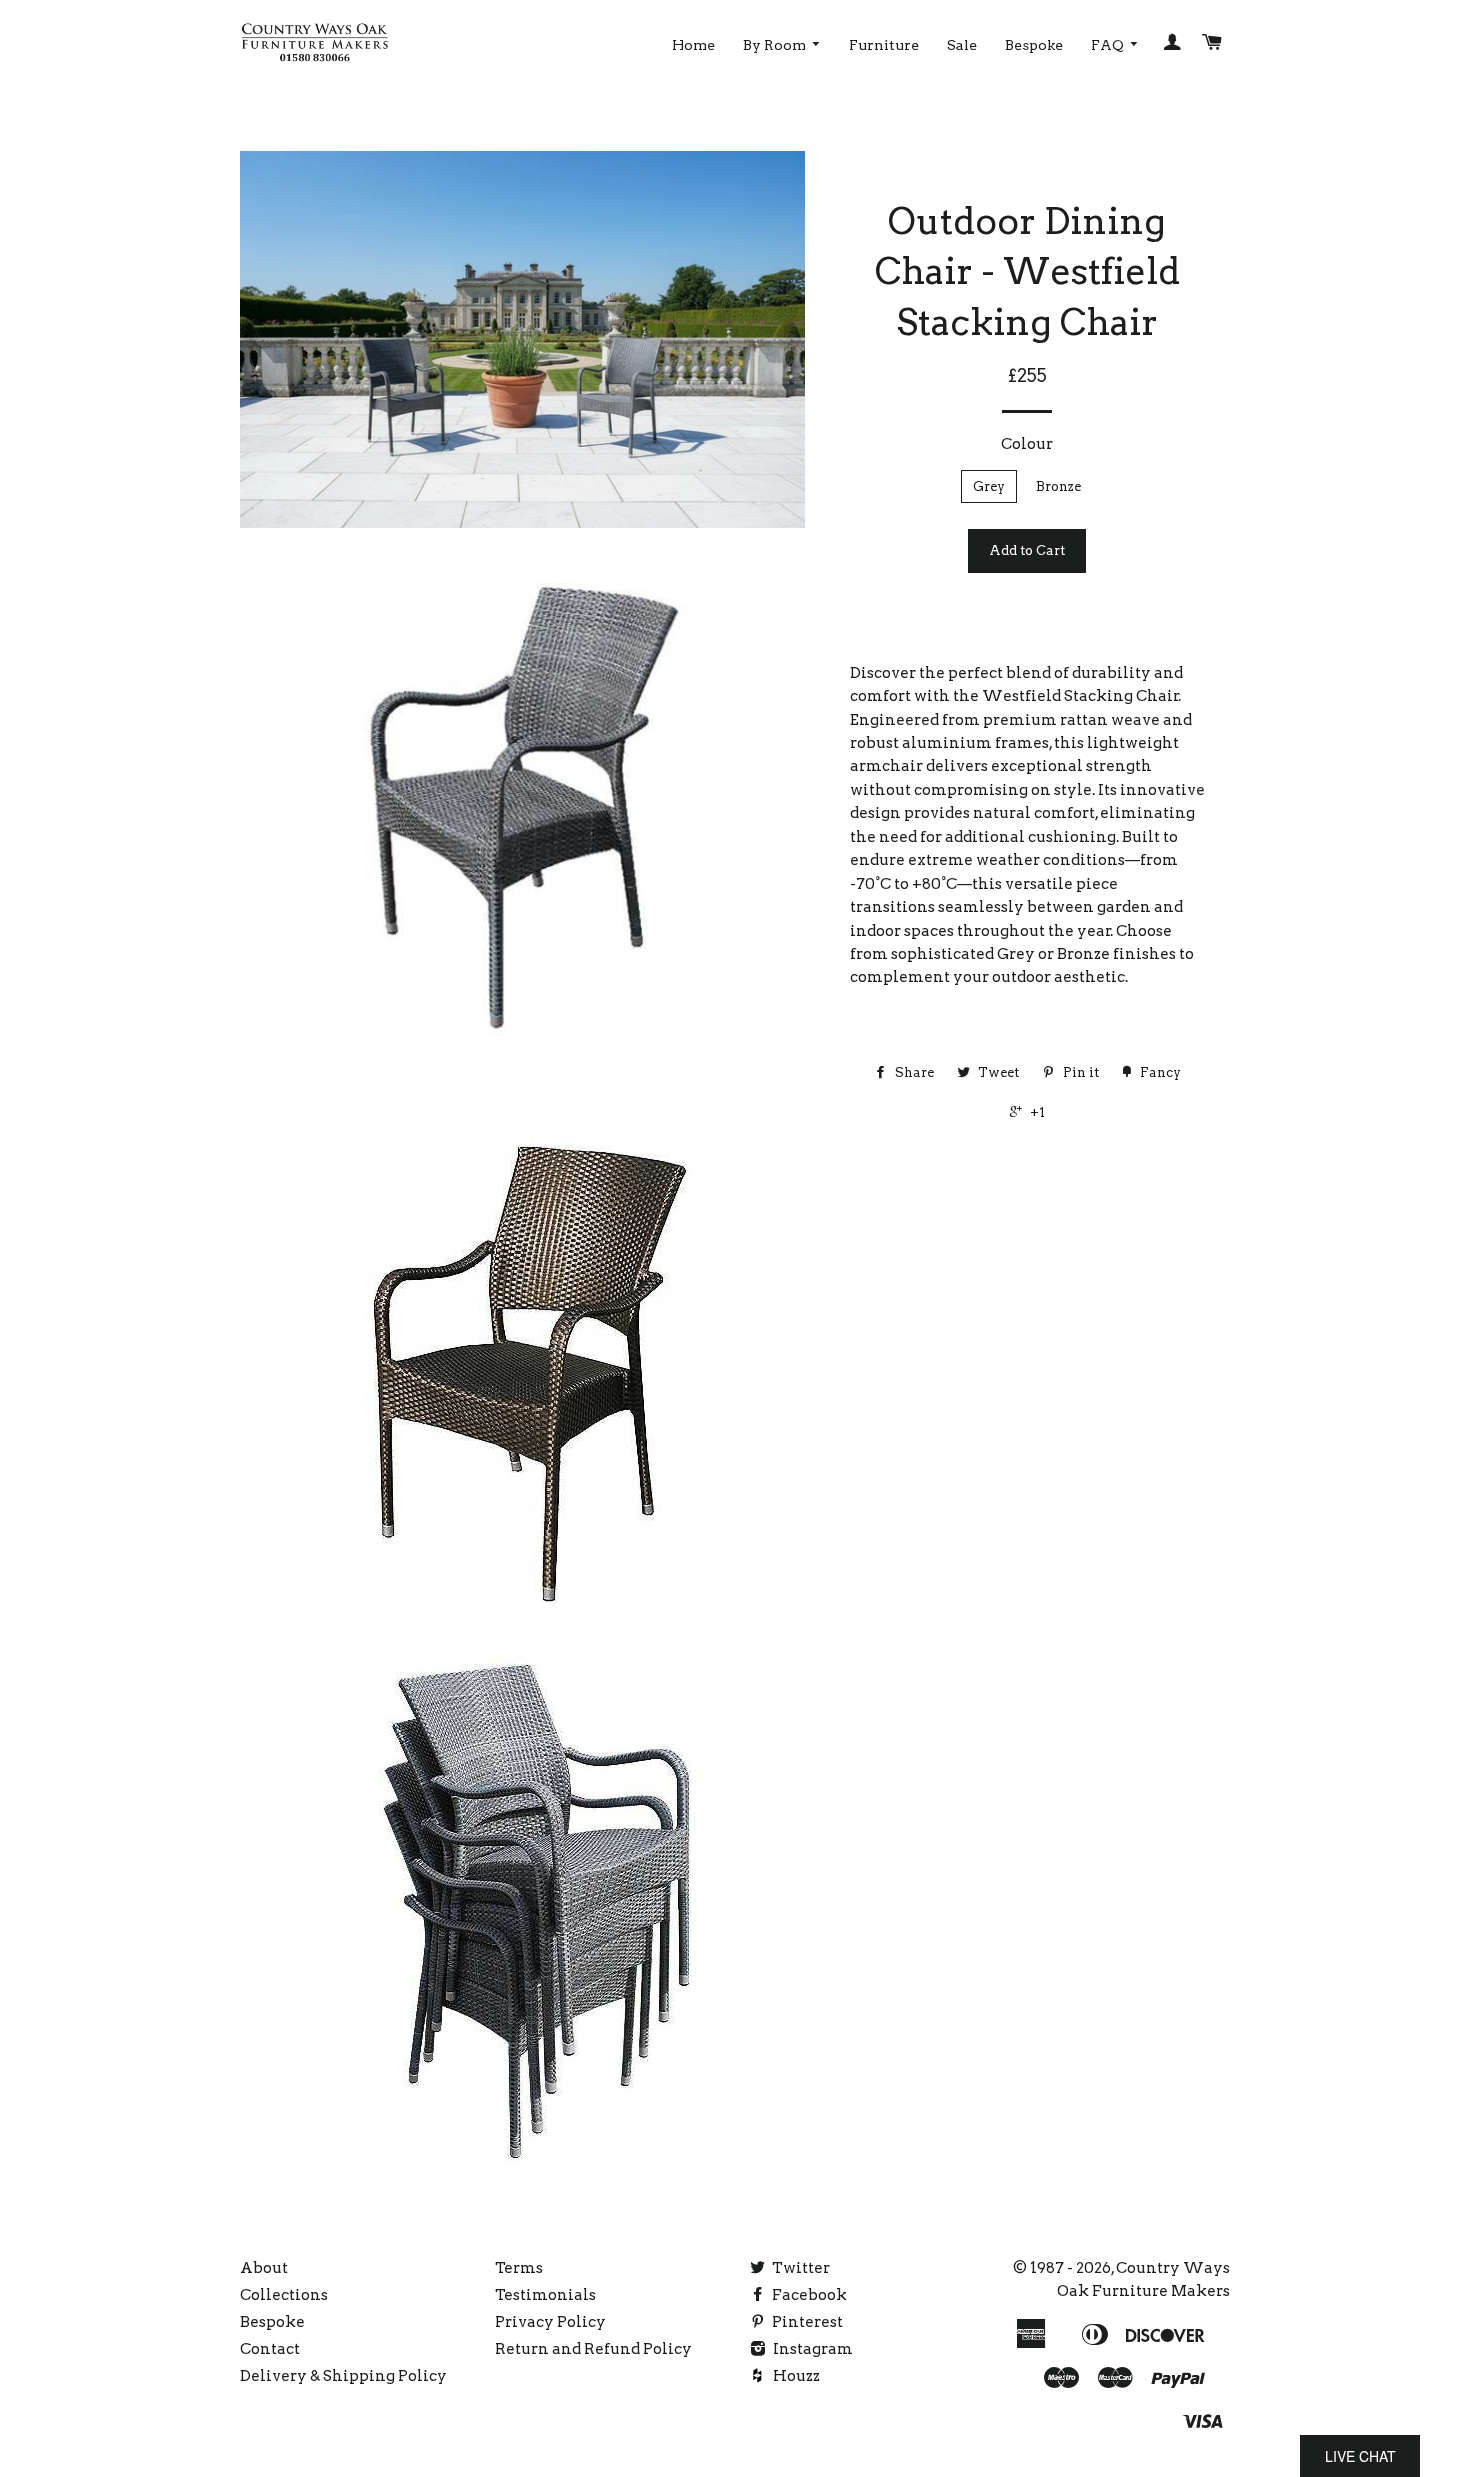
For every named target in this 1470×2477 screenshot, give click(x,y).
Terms (519, 2268)
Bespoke (1034, 45)
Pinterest (806, 2322)
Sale (962, 45)
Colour (1027, 444)
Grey (989, 486)
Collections (284, 2295)
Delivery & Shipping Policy (343, 2376)
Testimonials (545, 2295)
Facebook (808, 2295)
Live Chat (1360, 2456)
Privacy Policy (550, 2322)
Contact (270, 2349)
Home (693, 45)
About (264, 2268)
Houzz (795, 2376)
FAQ (1109, 45)
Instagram (811, 2349)
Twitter (799, 2268)
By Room (776, 45)
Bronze (1058, 486)
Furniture (884, 45)
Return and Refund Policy (593, 2349)
